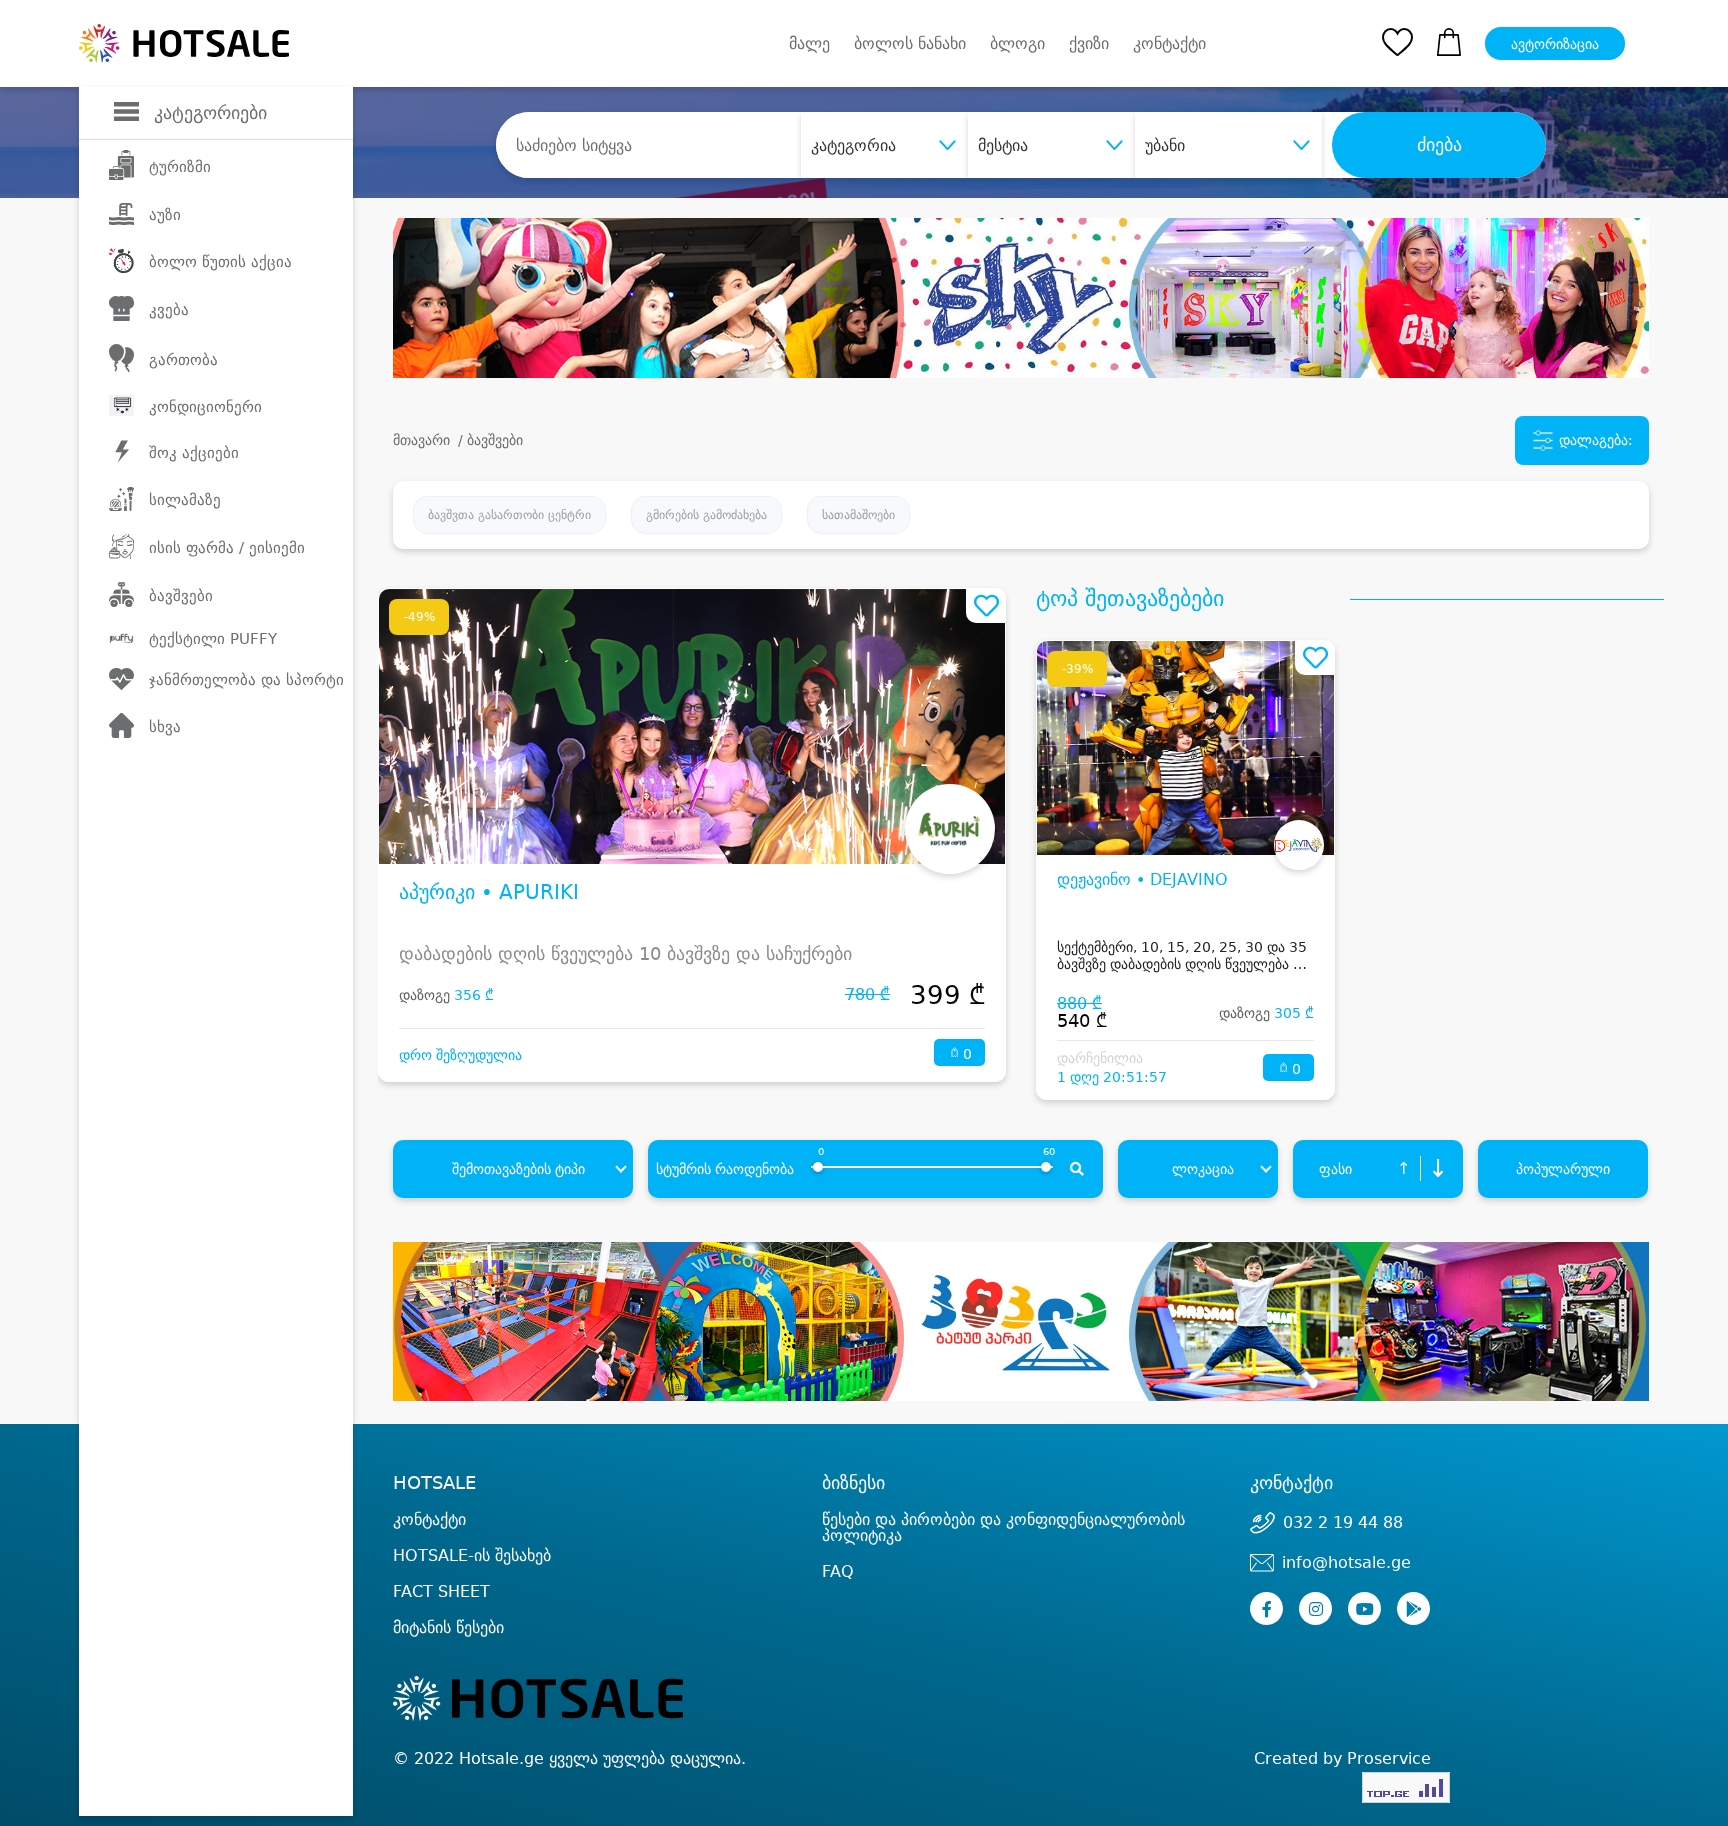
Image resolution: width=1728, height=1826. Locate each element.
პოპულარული (1563, 1169)
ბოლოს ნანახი (910, 43)
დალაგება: (1594, 439)
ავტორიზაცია (1555, 44)
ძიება (1439, 145)
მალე (809, 43)
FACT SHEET (441, 1591)
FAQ (838, 1571)
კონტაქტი (1169, 44)
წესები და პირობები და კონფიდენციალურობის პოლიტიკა (1003, 1527)
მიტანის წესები (448, 1627)
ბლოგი (1017, 43)
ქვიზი (1089, 43)
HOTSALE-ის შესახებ (472, 1555)
